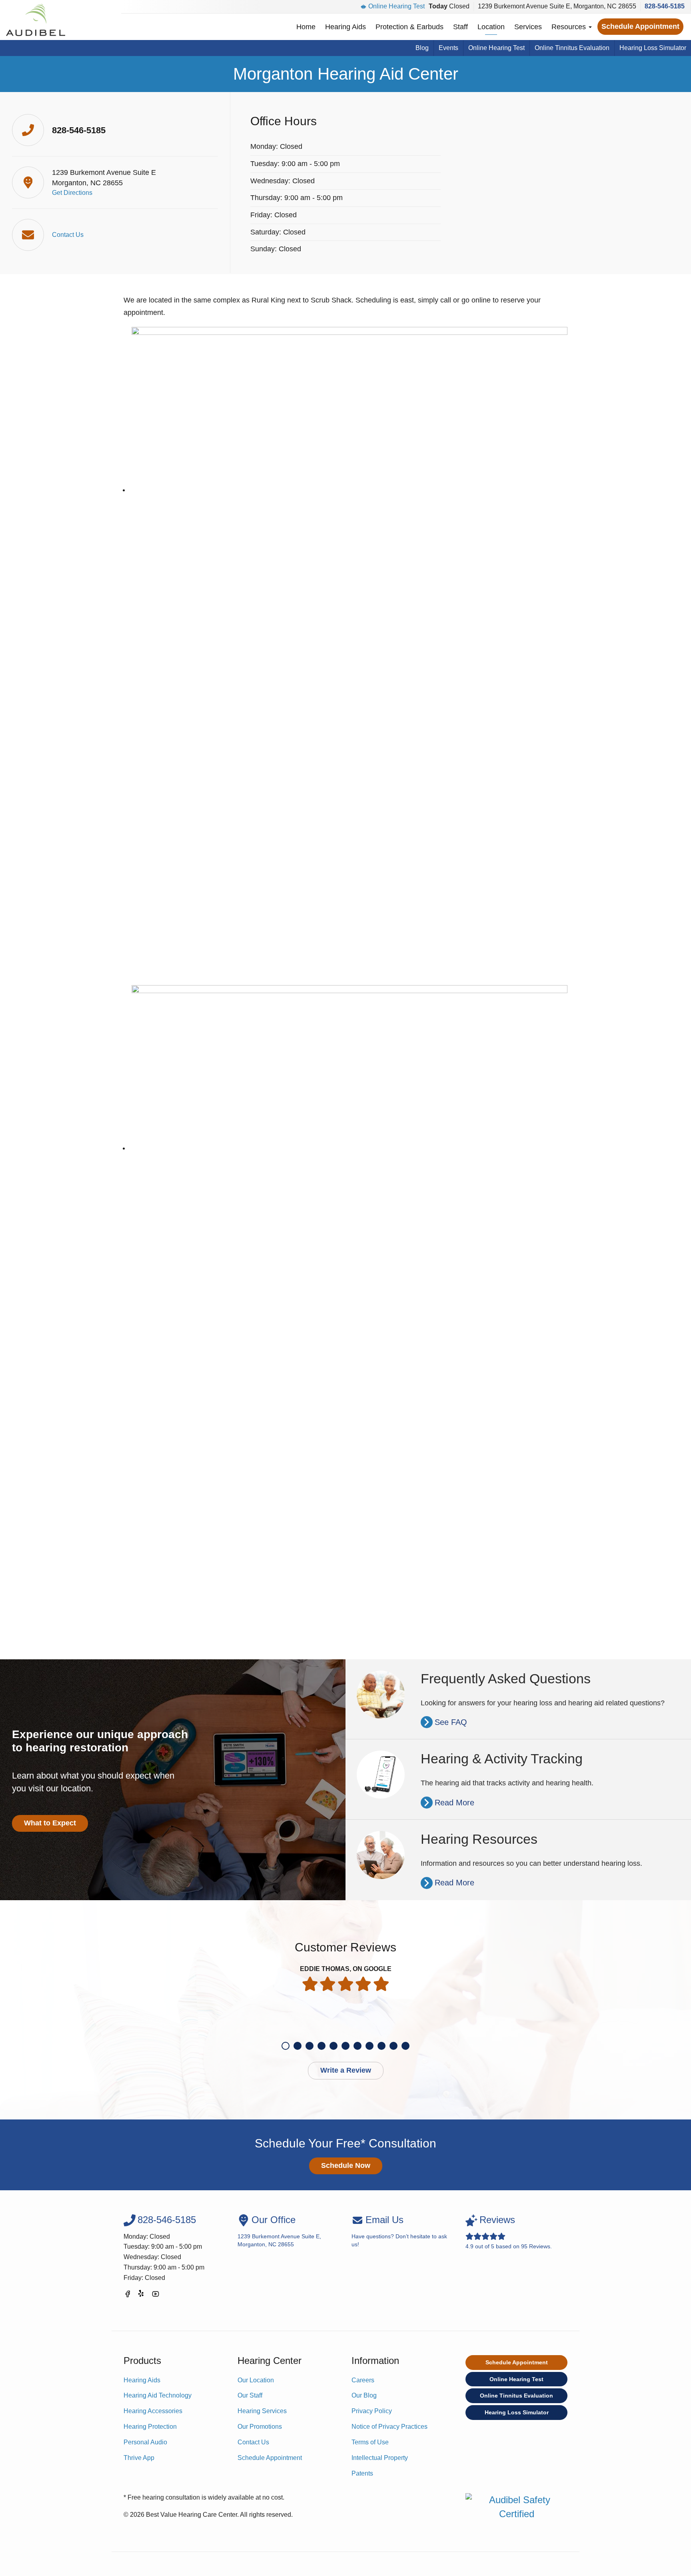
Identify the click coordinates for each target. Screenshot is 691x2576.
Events (448, 48)
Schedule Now (346, 2165)
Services (528, 27)
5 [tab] (334, 2046)
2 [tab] (298, 2046)
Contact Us (253, 2442)
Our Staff (250, 2395)
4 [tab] (322, 2046)
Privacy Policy (372, 2411)
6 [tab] (345, 2046)
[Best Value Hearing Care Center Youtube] (156, 2295)
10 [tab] (393, 2046)
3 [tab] (310, 2046)
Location (491, 27)
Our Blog (364, 2395)
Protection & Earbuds (409, 27)
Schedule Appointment (640, 26)
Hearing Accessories (153, 2411)
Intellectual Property (380, 2458)
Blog (422, 48)
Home (306, 27)
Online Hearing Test (396, 6)
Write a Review (346, 2070)
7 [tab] (357, 2046)
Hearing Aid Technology (158, 2395)
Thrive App (139, 2458)
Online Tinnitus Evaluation (572, 48)
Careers (363, 2380)
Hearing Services (262, 2411)
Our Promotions (260, 2427)
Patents (362, 2473)
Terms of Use (370, 2442)
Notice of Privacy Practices (389, 2427)
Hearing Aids (345, 27)
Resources (570, 27)
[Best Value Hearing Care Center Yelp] (142, 2295)
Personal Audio (145, 2442)
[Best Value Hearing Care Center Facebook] (128, 2295)
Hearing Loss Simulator (653, 48)
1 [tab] (286, 2046)
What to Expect (50, 1823)
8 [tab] (369, 2046)
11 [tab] (405, 2046)
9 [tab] (381, 2046)
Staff (460, 27)
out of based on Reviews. (509, 2232)
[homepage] (36, 20)
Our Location (256, 2380)
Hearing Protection (150, 2427)
